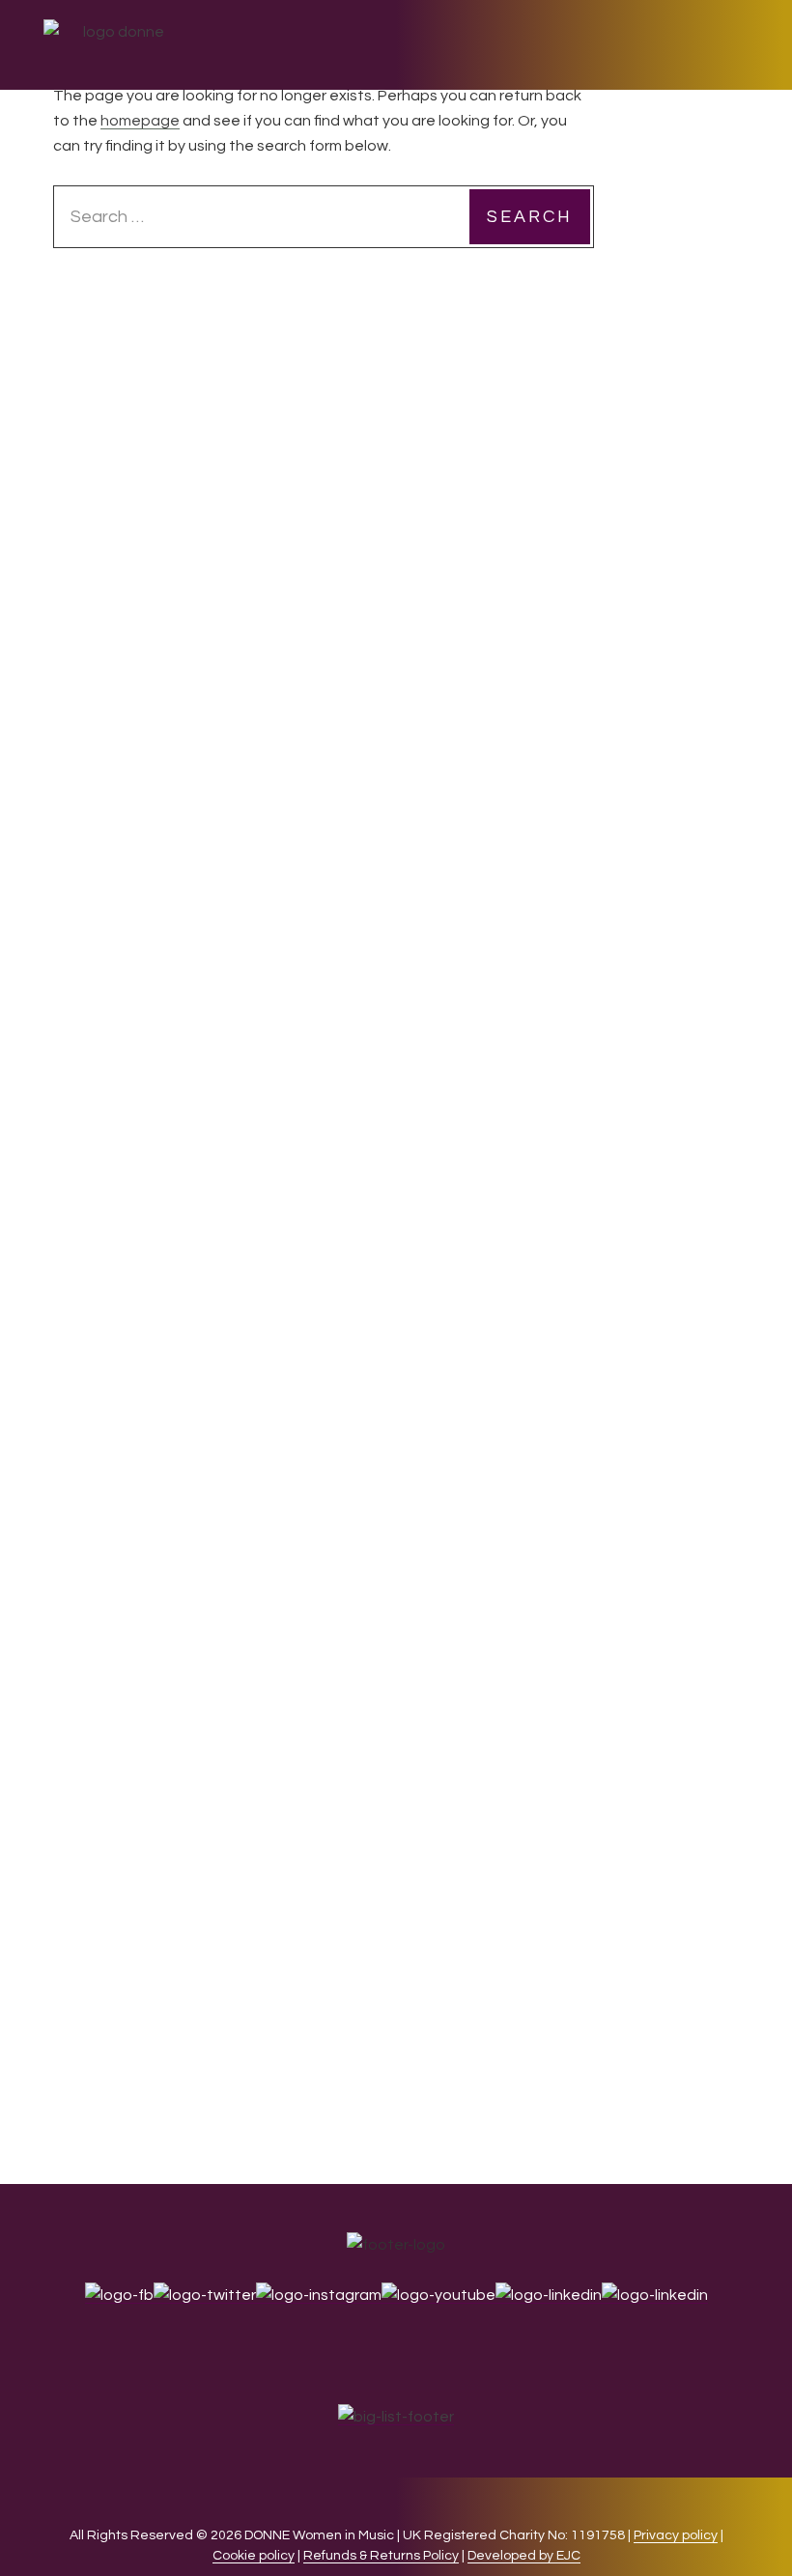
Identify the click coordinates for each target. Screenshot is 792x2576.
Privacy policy (676, 2535)
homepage (140, 121)
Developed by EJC (524, 2556)
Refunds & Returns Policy (381, 2556)
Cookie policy (254, 2556)
